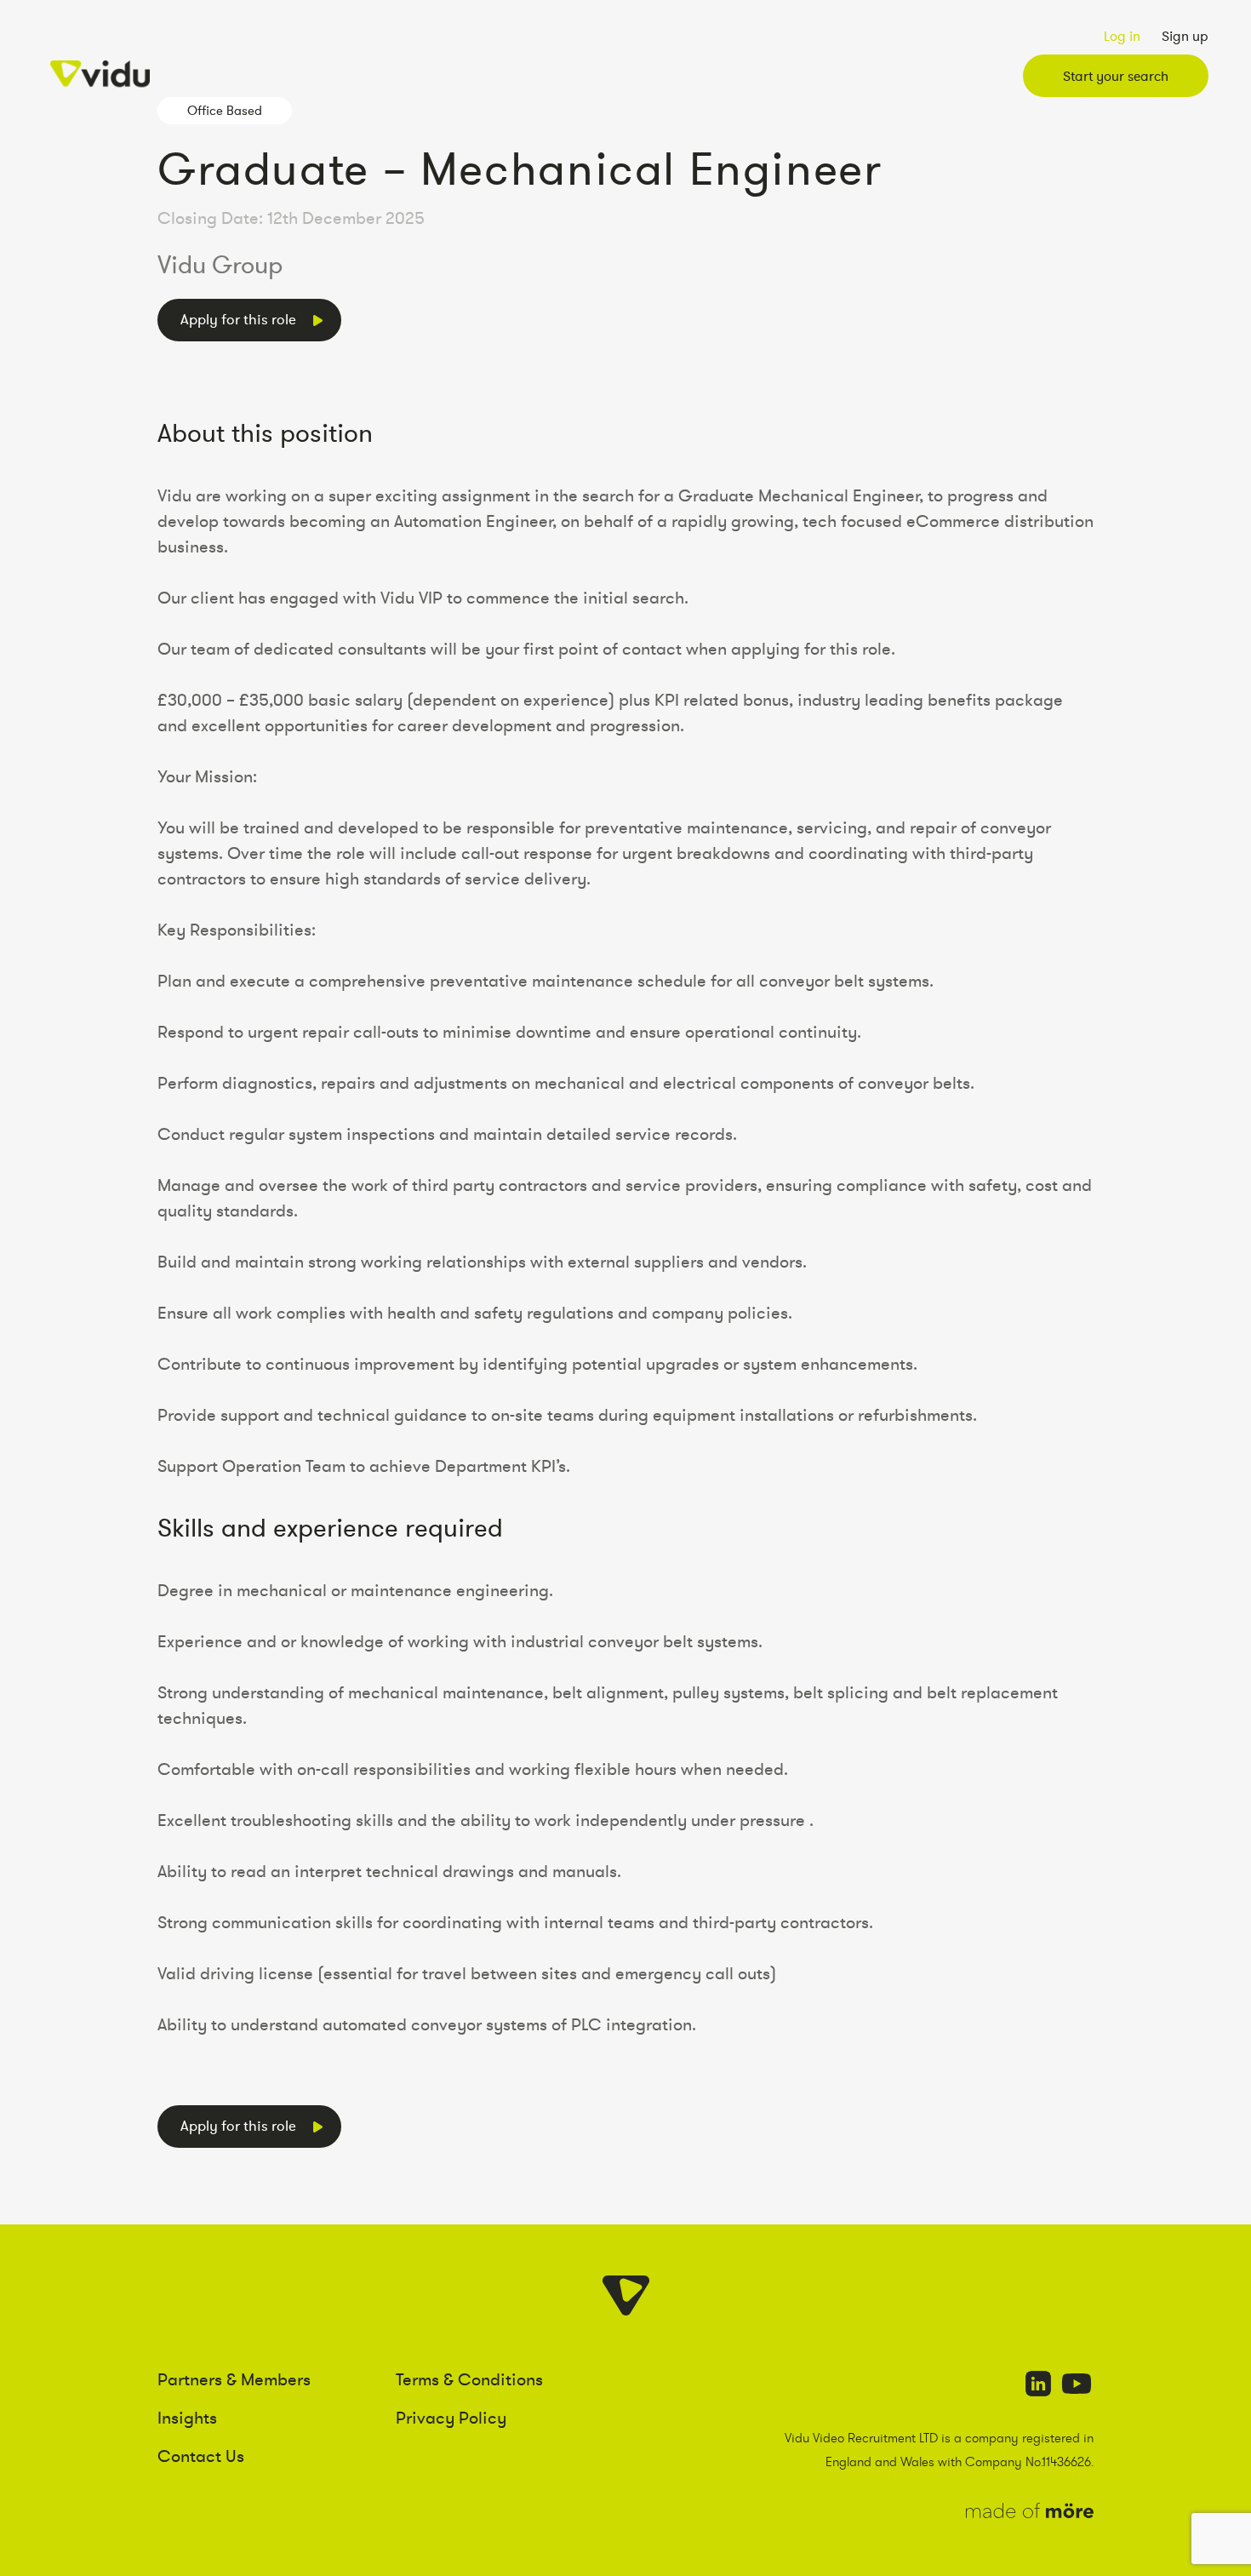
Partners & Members (234, 2379)
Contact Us (201, 2456)
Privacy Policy (451, 2418)
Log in (1122, 36)
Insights (187, 2418)
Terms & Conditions (469, 2379)
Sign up (1185, 36)
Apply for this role (238, 319)
